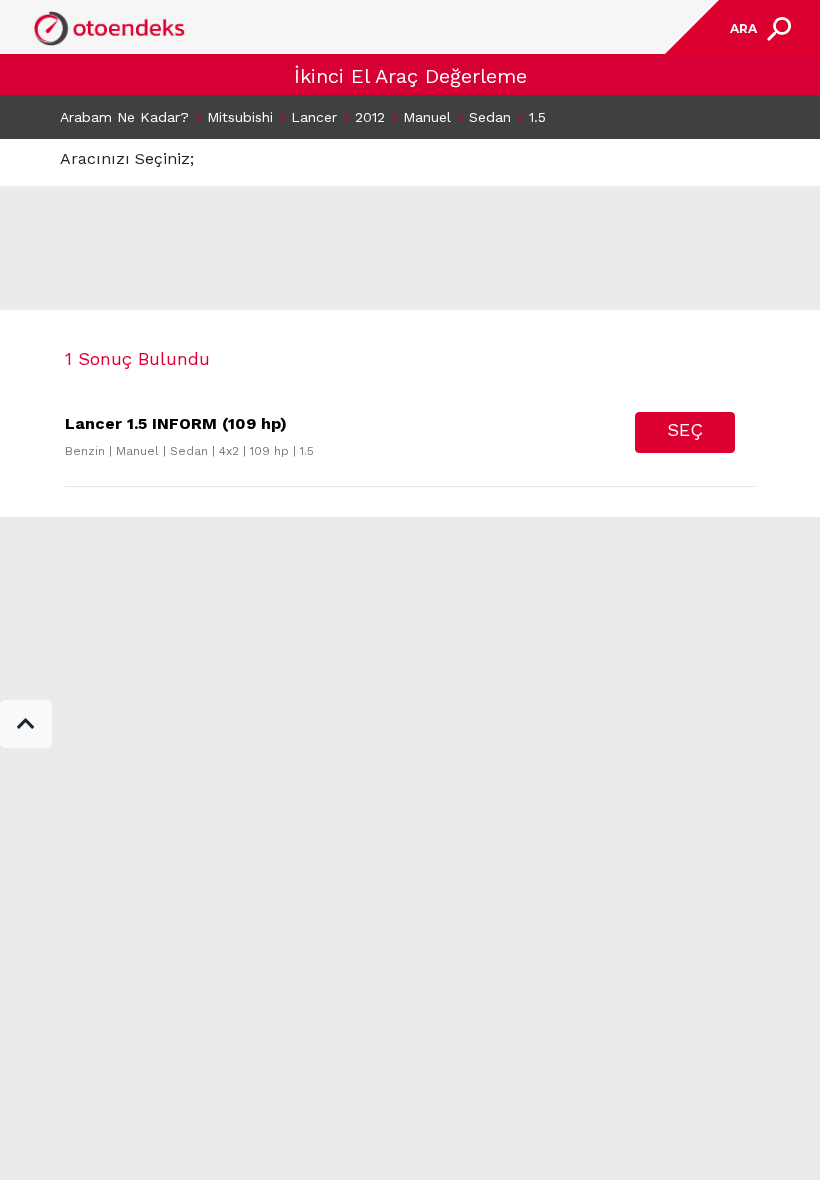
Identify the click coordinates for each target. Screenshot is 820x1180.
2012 (370, 117)
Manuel (427, 117)
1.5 (537, 117)
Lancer (314, 117)
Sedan (490, 117)
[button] (26, 724)
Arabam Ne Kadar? (124, 117)
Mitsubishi (240, 117)
